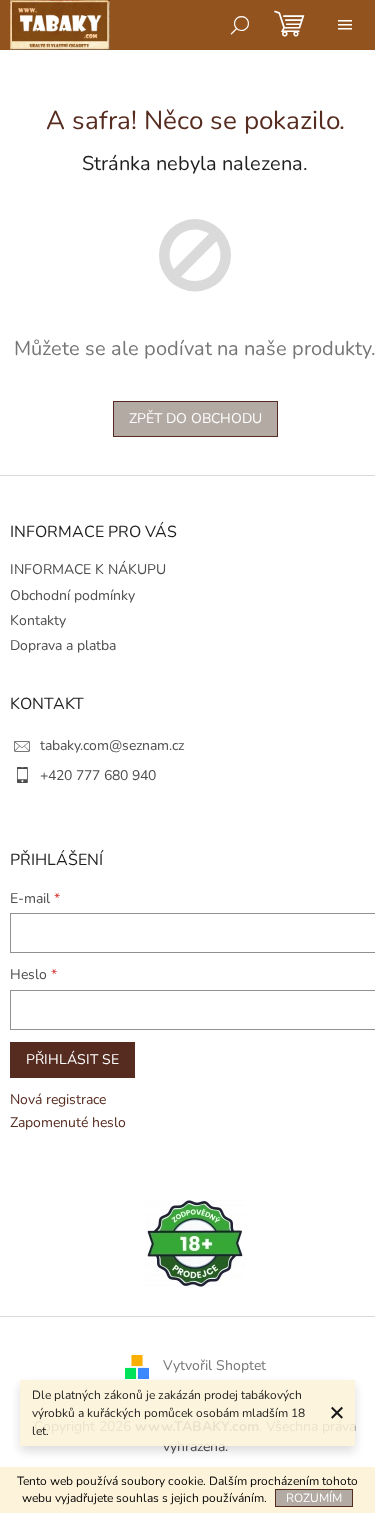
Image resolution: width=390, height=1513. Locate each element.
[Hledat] (240, 25)
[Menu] (345, 25)
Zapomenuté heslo (68, 1122)
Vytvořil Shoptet (214, 1366)
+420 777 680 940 (98, 775)
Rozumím (314, 1498)
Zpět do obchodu (195, 418)
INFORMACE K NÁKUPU (88, 569)
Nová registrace (58, 1099)
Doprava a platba (63, 645)
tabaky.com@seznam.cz (112, 745)
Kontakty (38, 620)
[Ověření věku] (195, 1242)
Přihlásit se (72, 1059)
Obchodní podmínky (72, 595)
